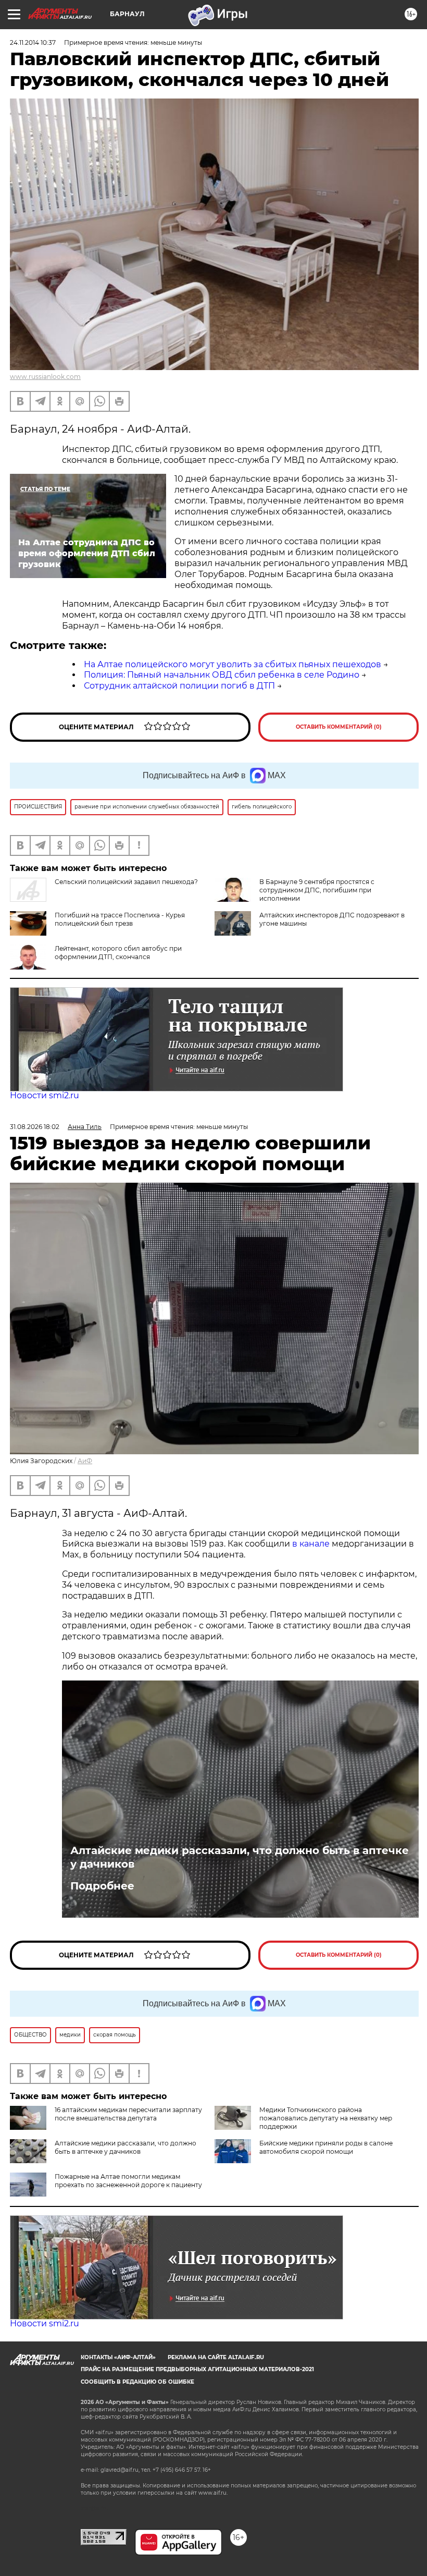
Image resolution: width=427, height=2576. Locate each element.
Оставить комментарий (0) (339, 727)
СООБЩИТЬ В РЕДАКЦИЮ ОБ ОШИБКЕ (137, 2382)
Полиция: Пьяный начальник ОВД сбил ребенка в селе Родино (222, 675)
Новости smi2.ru (45, 1095)
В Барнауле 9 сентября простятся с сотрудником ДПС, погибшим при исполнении (317, 890)
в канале (311, 1544)
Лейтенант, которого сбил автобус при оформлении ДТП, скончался (118, 953)
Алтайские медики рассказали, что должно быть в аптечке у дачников (240, 1857)
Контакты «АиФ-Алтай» (118, 2357)
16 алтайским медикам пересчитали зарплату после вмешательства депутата (128, 2114)
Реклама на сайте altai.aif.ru (216, 2357)
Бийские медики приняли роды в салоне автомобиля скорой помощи (326, 2147)
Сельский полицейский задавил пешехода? (126, 882)
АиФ (85, 1461)
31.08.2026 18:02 (35, 1127)
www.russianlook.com (45, 377)
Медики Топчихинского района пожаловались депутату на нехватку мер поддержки (326, 2118)
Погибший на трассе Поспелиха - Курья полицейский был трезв (120, 919)
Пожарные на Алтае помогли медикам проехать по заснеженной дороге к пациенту (128, 2181)
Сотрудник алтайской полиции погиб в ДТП (179, 686)
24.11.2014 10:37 (33, 42)
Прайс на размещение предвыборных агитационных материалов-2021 (197, 2369)
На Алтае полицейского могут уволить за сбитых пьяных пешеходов (233, 664)
